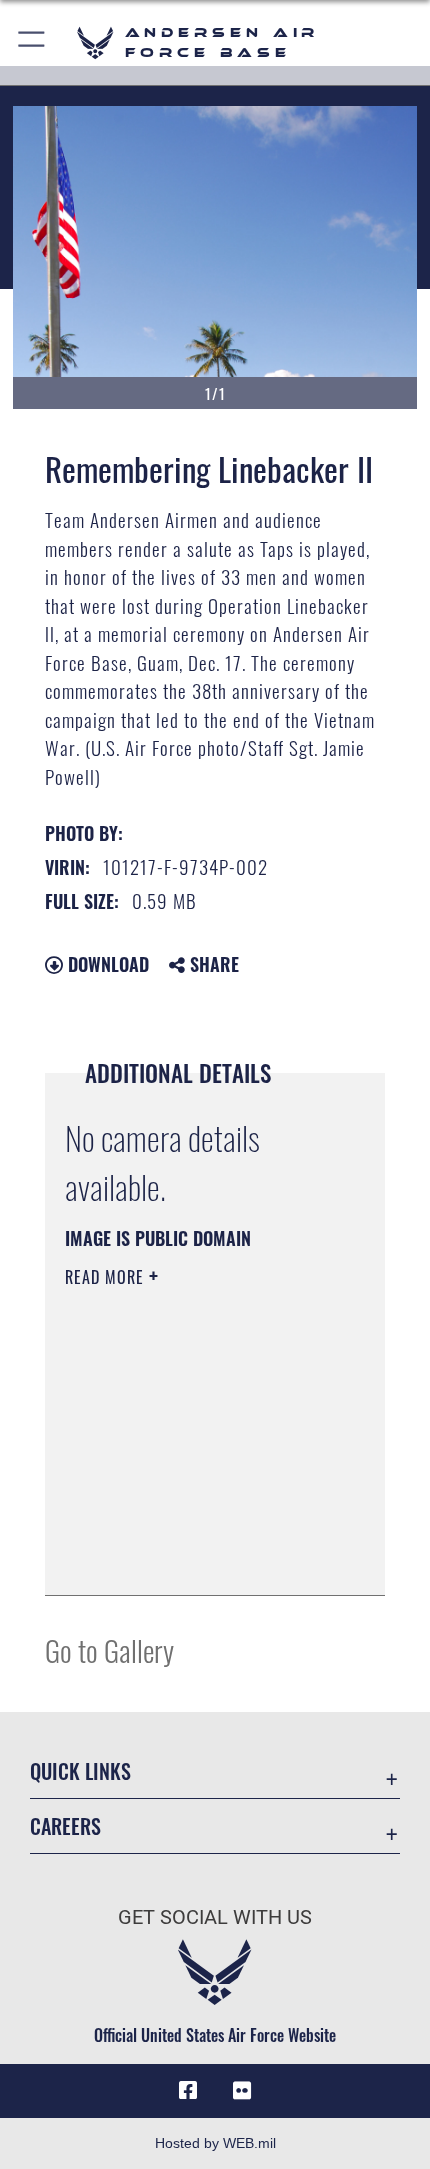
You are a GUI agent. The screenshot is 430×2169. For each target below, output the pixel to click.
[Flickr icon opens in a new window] (242, 2091)
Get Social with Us (215, 1917)
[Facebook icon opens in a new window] (188, 2091)
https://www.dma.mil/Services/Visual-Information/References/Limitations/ (186, 1530)
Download (106, 964)
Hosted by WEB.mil (215, 2143)
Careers (65, 1826)
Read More (107, 1277)
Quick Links (80, 1771)
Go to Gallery (109, 1649)
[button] (32, 42)
